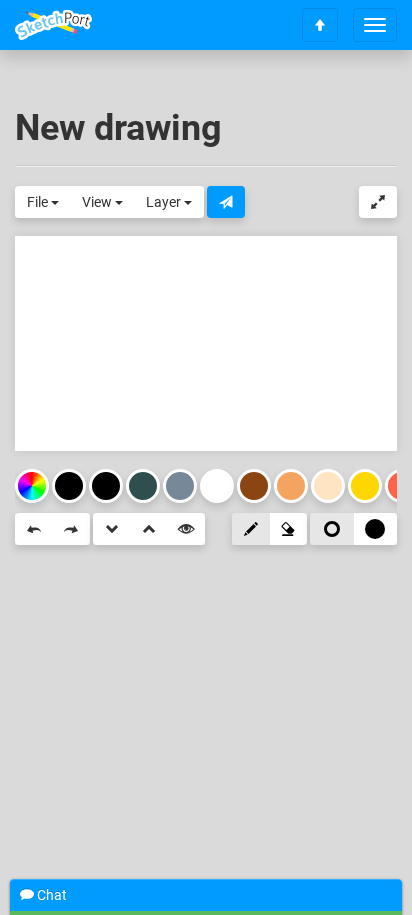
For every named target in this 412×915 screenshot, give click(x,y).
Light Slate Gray (180, 486)
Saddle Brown (254, 486)
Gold (365, 486)
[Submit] (226, 202)
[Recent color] (69, 486)
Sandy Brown (291, 486)
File (39, 202)
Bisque (328, 486)
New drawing (118, 128)
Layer (165, 202)
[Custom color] (32, 486)
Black (106, 486)
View (98, 202)
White (217, 486)
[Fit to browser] (378, 202)
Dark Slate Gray (143, 486)
